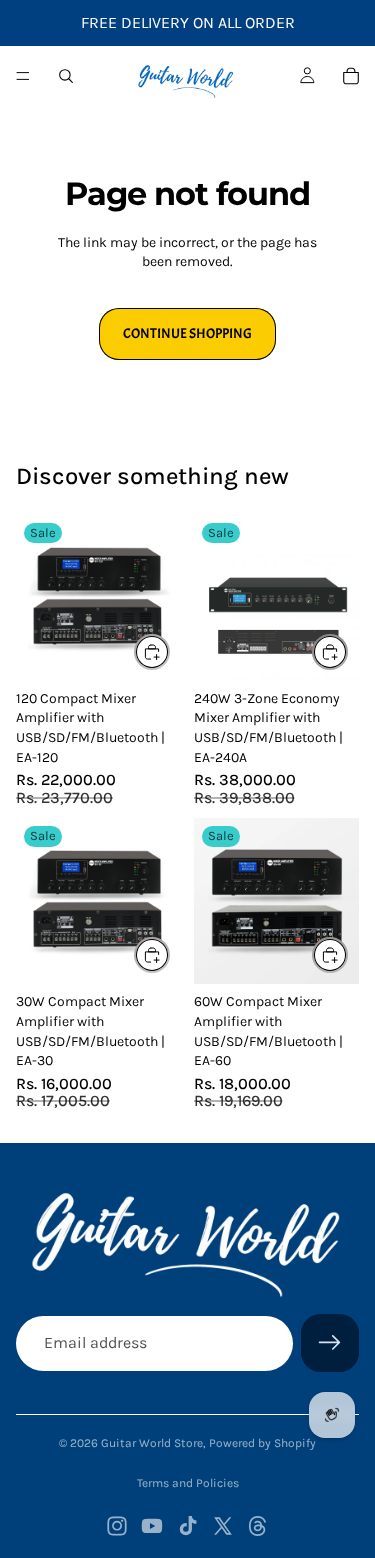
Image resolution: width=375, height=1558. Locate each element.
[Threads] (258, 1526)
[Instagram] (117, 1526)
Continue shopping (187, 333)
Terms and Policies (188, 1483)
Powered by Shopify (262, 1443)
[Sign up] (330, 1343)
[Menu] (23, 76)
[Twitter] (223, 1526)
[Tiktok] (188, 1526)
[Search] (66, 76)
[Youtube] (152, 1526)
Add (169, 651)
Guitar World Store (152, 1443)
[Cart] (351, 76)
